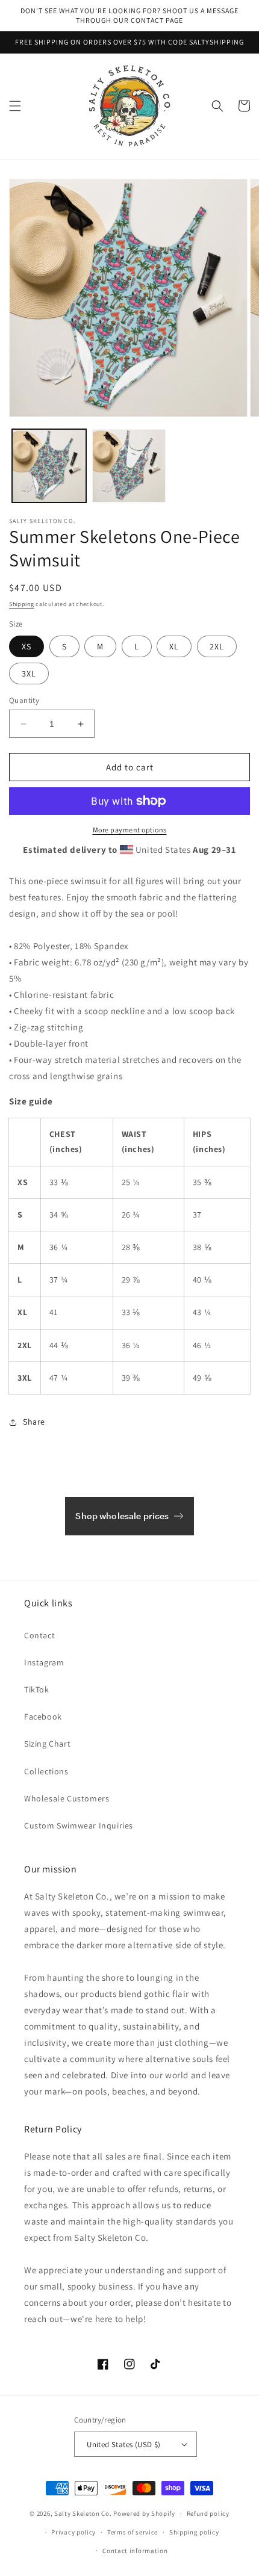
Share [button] (34, 1422)
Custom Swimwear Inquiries (79, 1825)
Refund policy (208, 2513)
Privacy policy (73, 2532)
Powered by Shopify (144, 2513)
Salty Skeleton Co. (83, 2513)
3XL (29, 673)
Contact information (135, 2551)
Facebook (43, 1717)
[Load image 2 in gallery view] (129, 466)
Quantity (24, 700)
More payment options (130, 830)
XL (174, 646)
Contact (39, 1635)
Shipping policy (194, 2532)
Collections (46, 1771)
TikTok (37, 1689)
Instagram (44, 1662)
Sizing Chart (47, 1744)
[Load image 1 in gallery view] (49, 466)
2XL (217, 646)
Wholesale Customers (67, 1798)
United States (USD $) (123, 2444)
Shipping (22, 604)
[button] (15, 106)
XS (27, 646)
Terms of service (133, 2532)
